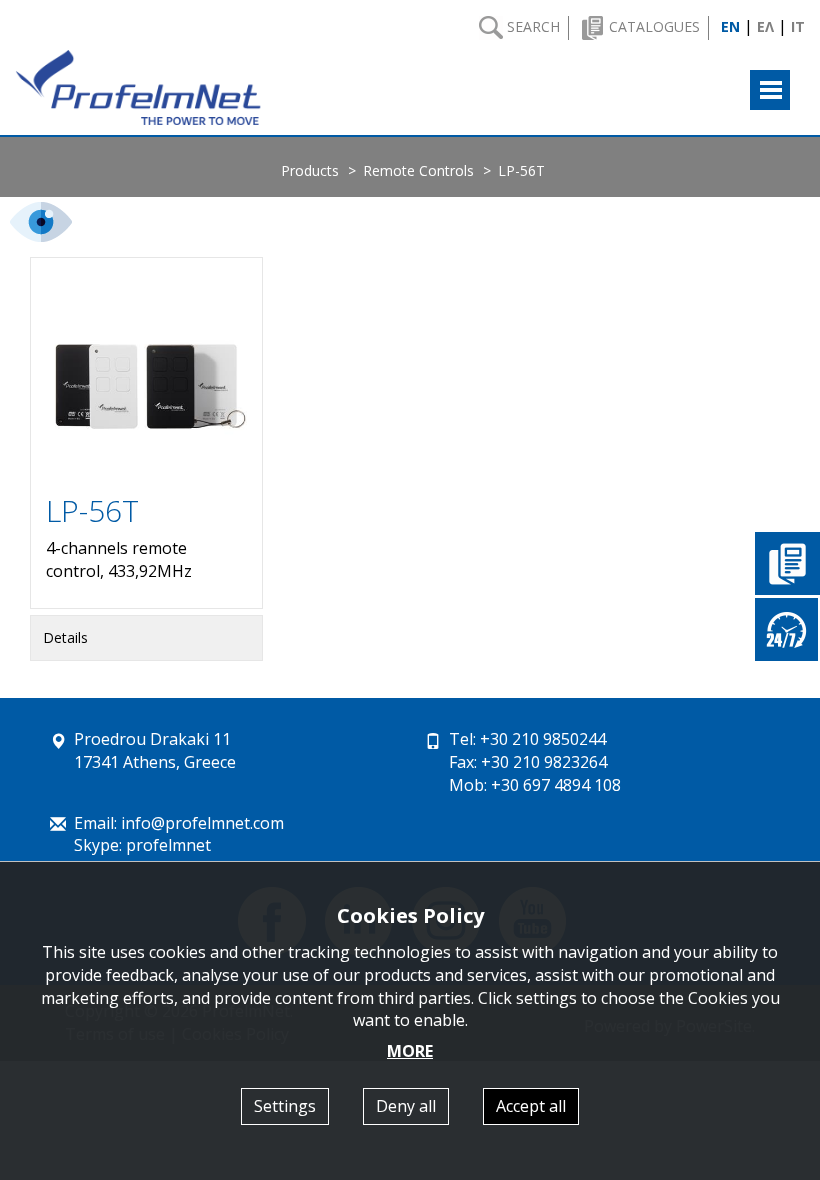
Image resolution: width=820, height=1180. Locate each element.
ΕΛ (765, 26)
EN (730, 26)
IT (798, 26)
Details (65, 637)
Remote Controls (418, 170)
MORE (410, 1051)
